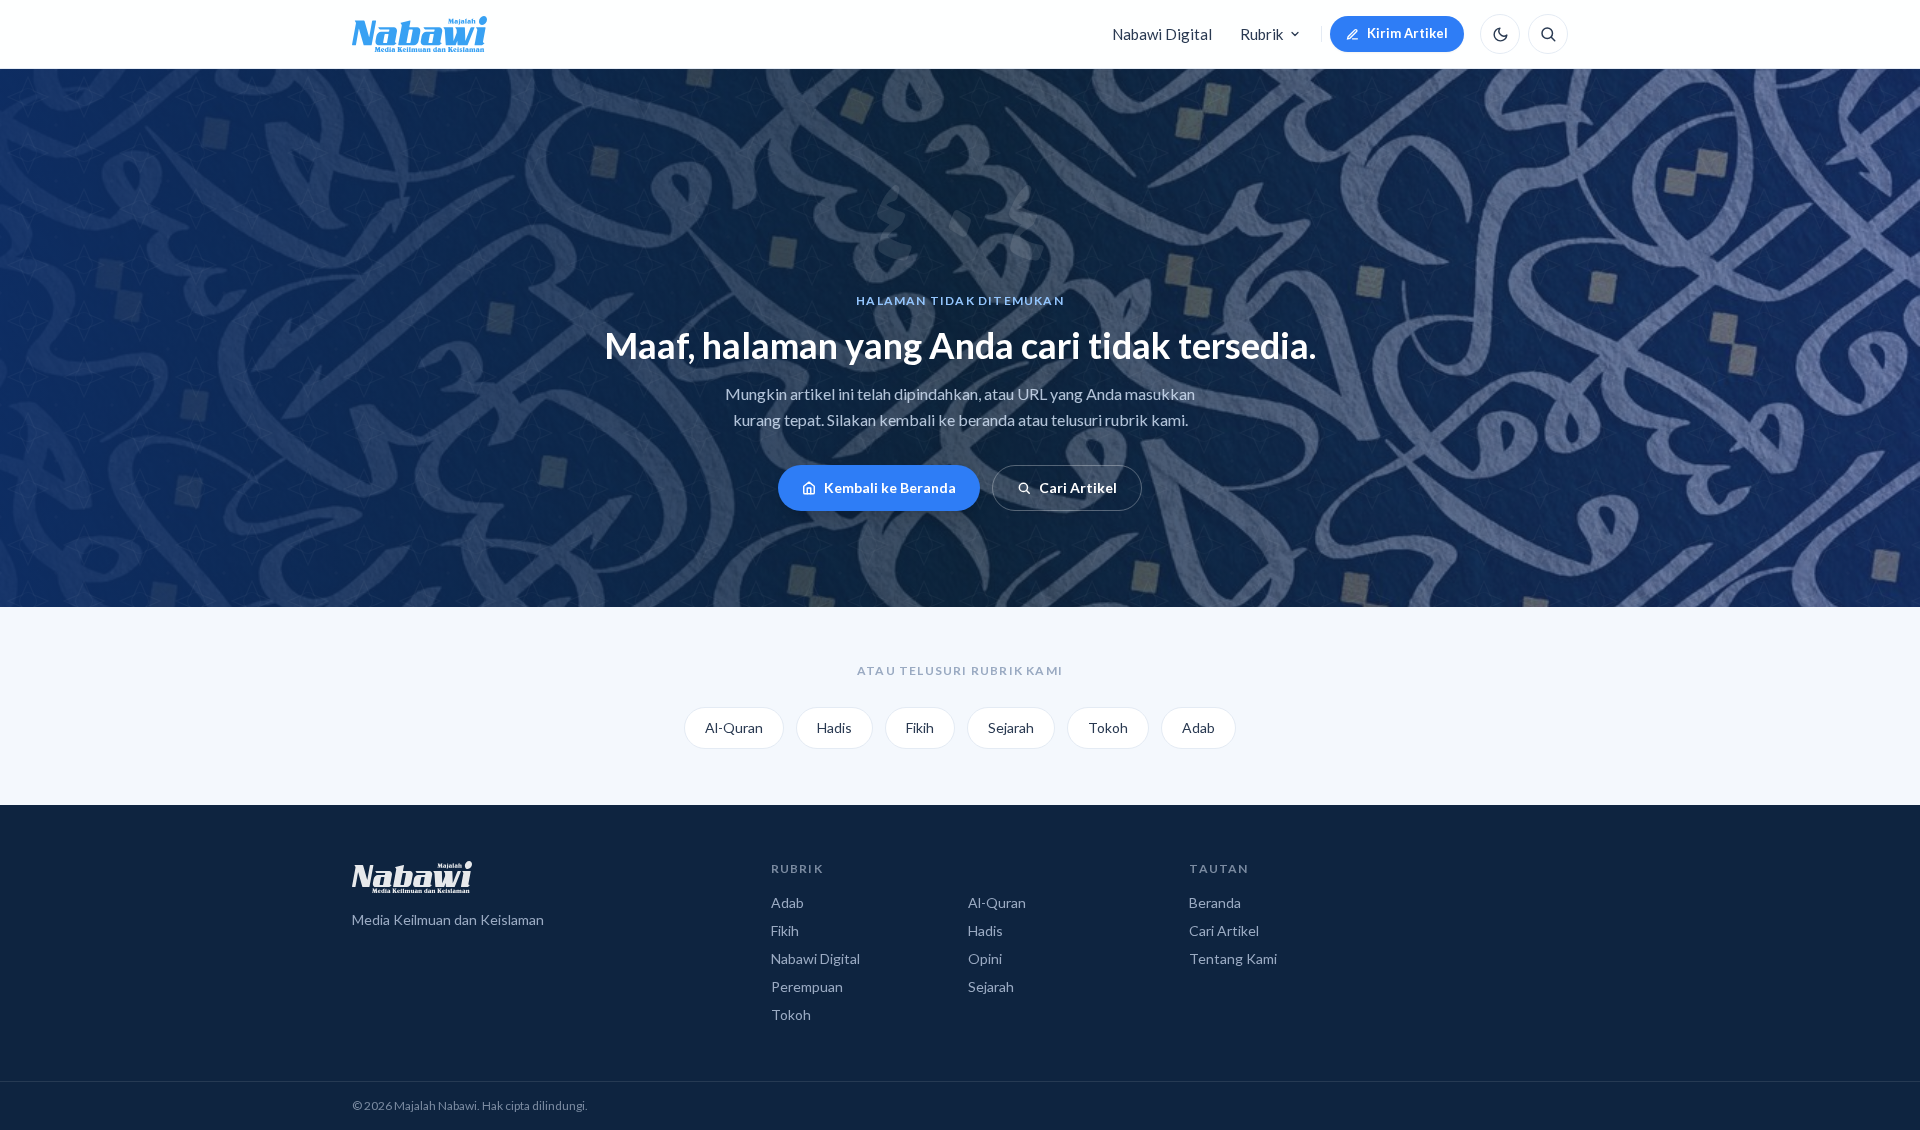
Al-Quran (734, 727)
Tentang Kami (1233, 958)
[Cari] (1548, 34)
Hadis (834, 727)
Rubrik (1261, 34)
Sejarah (1011, 727)
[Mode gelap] (1500, 34)
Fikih (920, 727)
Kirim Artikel (1407, 33)
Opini (985, 958)
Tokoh (1108, 727)
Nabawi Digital (1162, 34)
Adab (1198, 727)
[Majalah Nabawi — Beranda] (419, 34)
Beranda (1215, 902)
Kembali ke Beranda (890, 487)
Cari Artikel (1078, 487)
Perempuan (807, 986)
